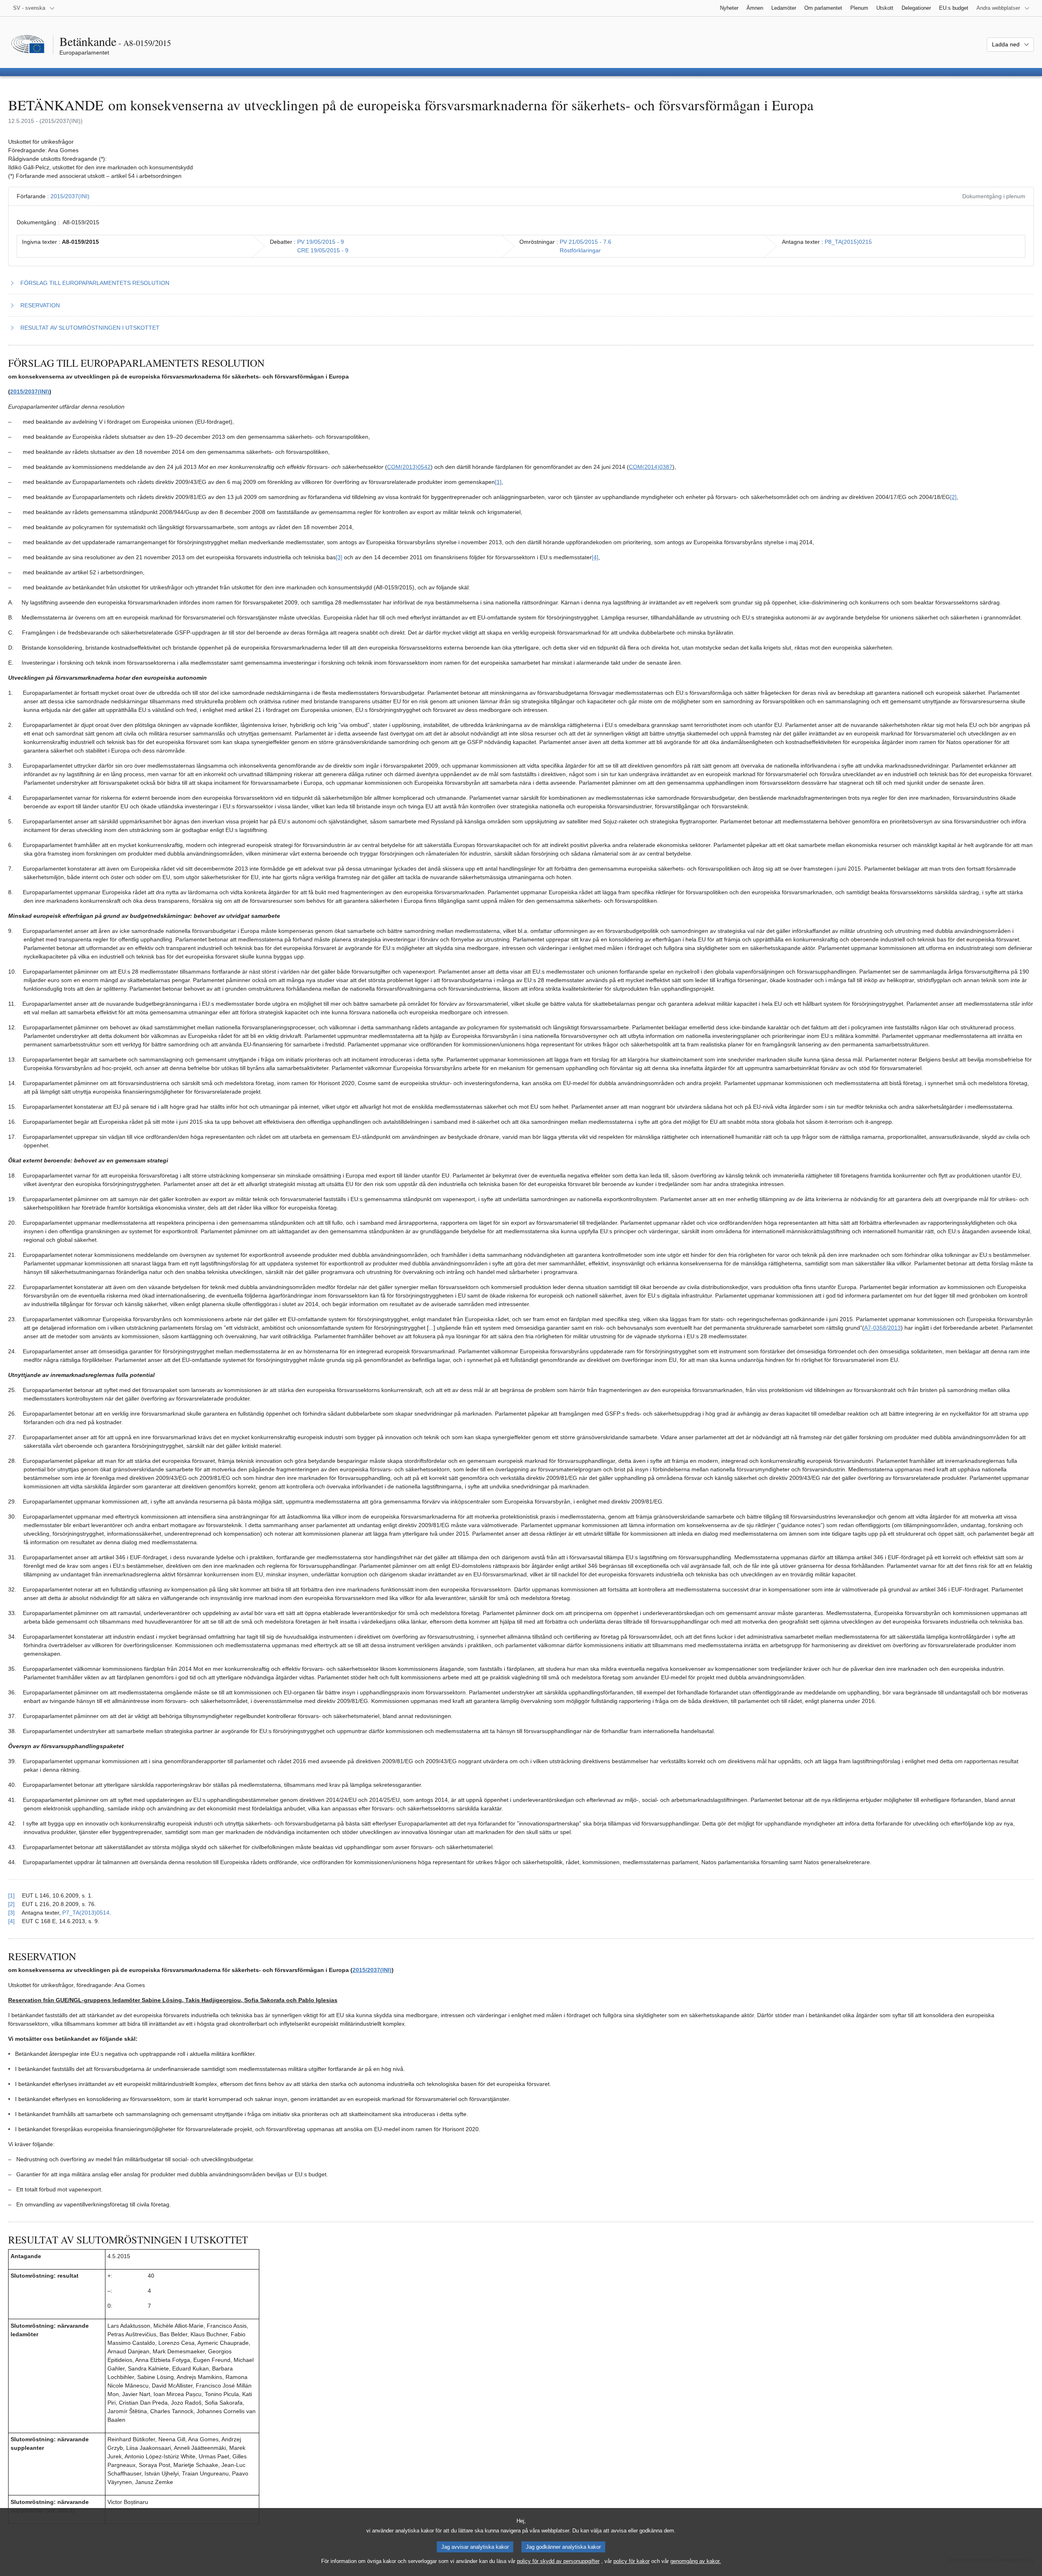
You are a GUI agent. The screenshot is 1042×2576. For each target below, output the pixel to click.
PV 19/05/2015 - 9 (321, 242)
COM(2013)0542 (409, 467)
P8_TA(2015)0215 (848, 242)
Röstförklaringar (580, 250)
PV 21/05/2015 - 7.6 (586, 242)
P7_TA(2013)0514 (86, 1913)
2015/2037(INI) (70, 196)
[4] (595, 557)
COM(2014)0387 (651, 467)
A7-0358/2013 (882, 1328)
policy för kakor (632, 2561)
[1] (498, 482)
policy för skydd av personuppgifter (558, 2561)
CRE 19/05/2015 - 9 (323, 250)
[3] (339, 557)
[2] (953, 497)
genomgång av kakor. (696, 2561)
